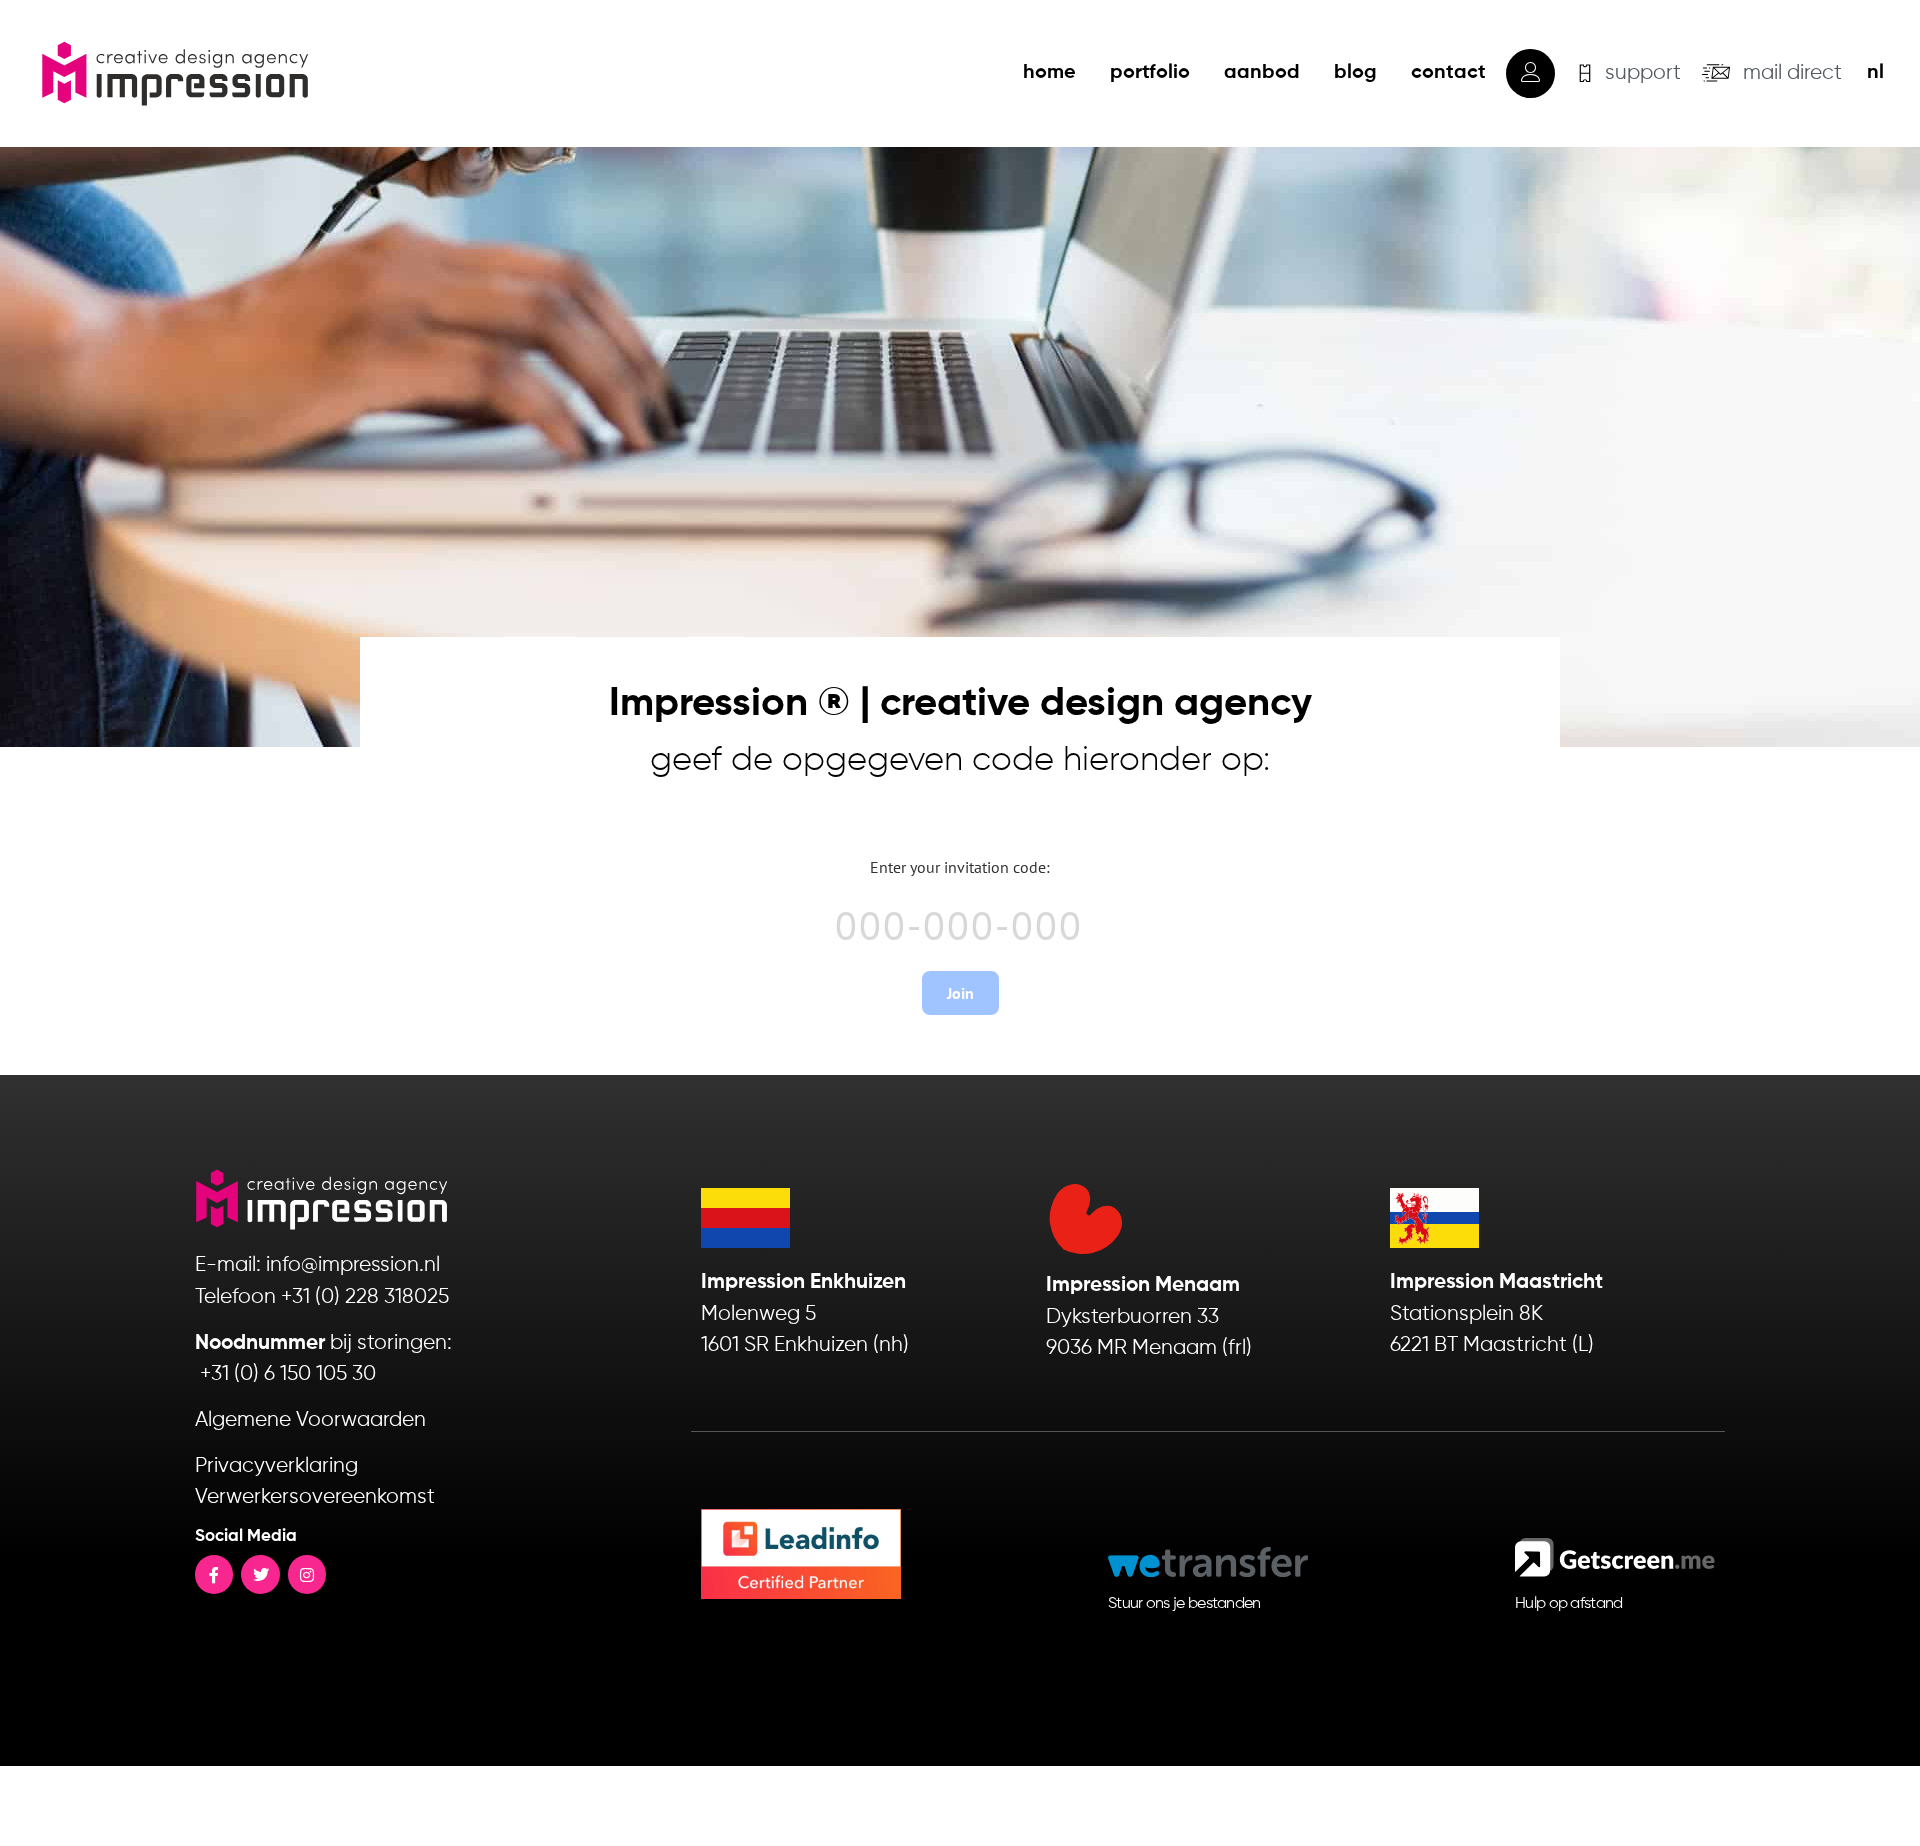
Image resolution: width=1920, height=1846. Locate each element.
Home (1049, 73)
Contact (1448, 73)
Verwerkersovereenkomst (315, 1497)
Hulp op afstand (1569, 1604)
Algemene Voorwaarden (310, 1420)
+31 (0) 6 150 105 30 (288, 1374)
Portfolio (1150, 73)
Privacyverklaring (276, 1466)
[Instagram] (307, 1574)
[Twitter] (260, 1574)
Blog (1355, 73)
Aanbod (1262, 73)
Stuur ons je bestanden (1184, 1604)
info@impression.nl (353, 1265)
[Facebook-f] (214, 1574)
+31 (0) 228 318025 (365, 1297)
